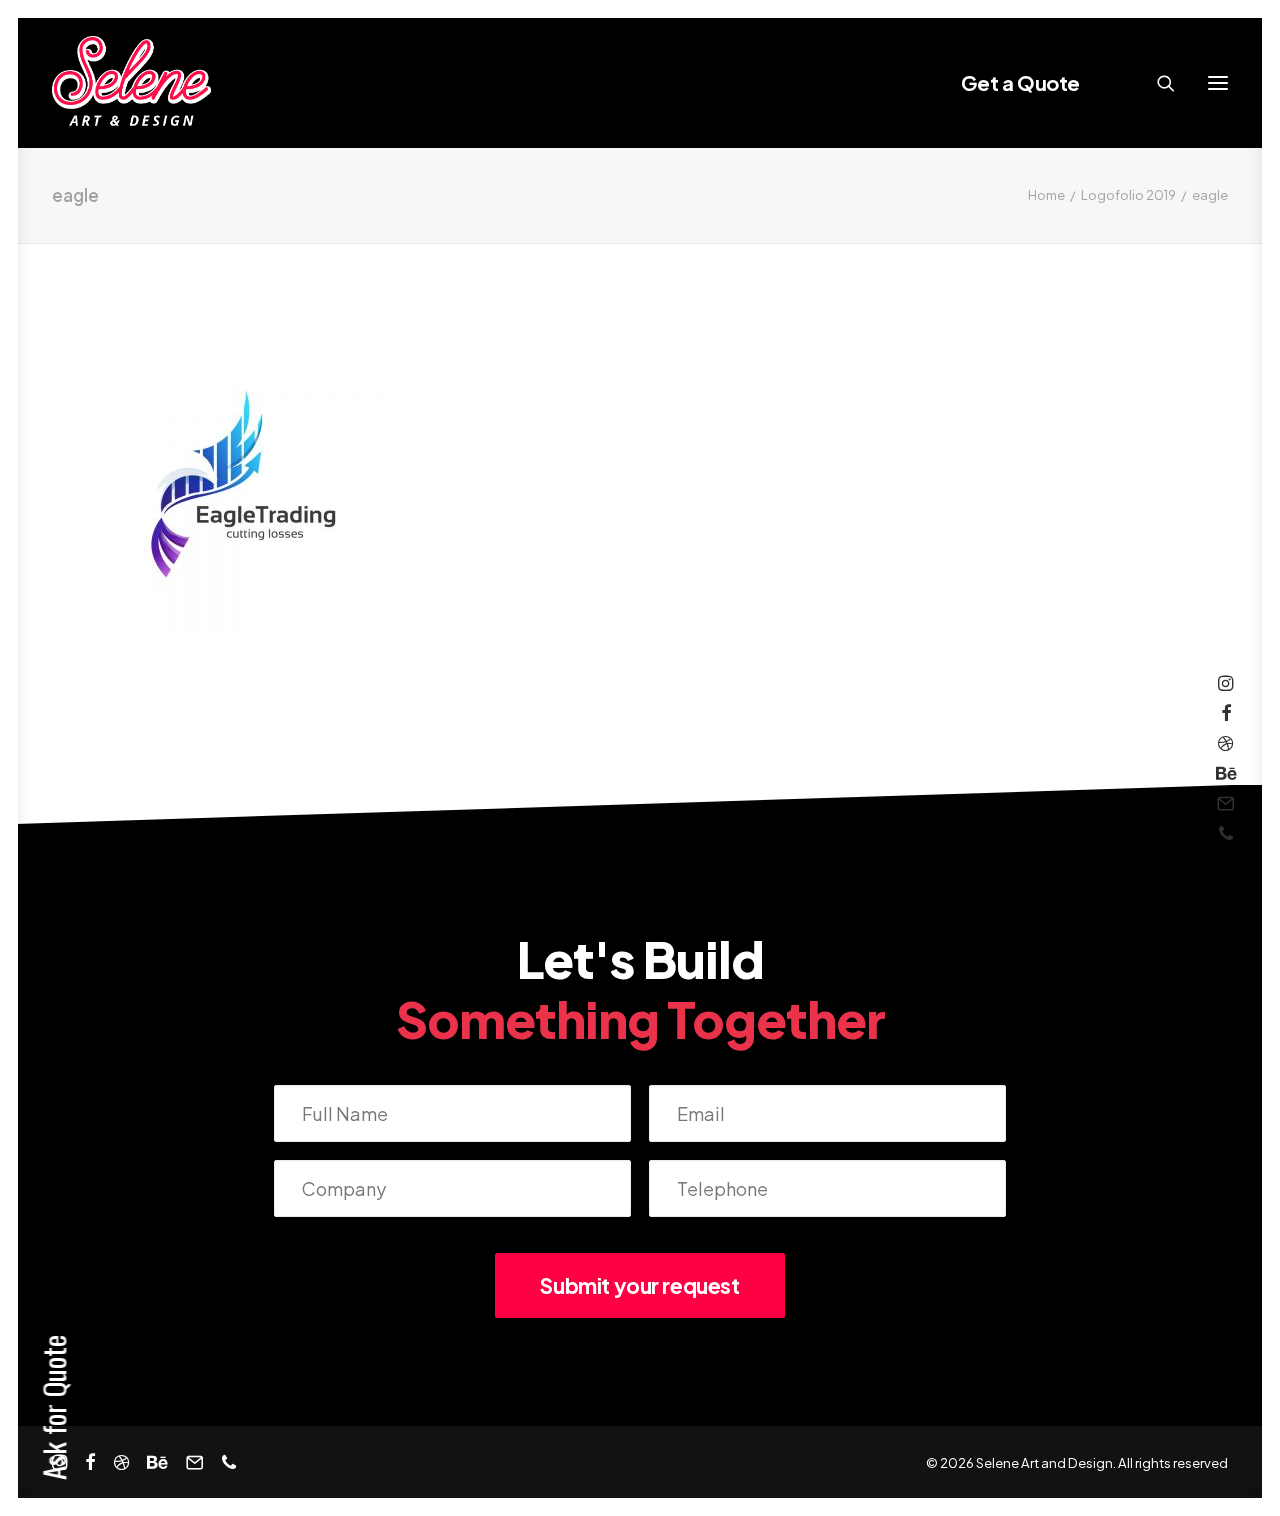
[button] (1218, 83)
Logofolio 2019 (1128, 195)
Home (1046, 195)
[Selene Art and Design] (131, 83)
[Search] (1157, 83)
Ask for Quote (53, 1407)
